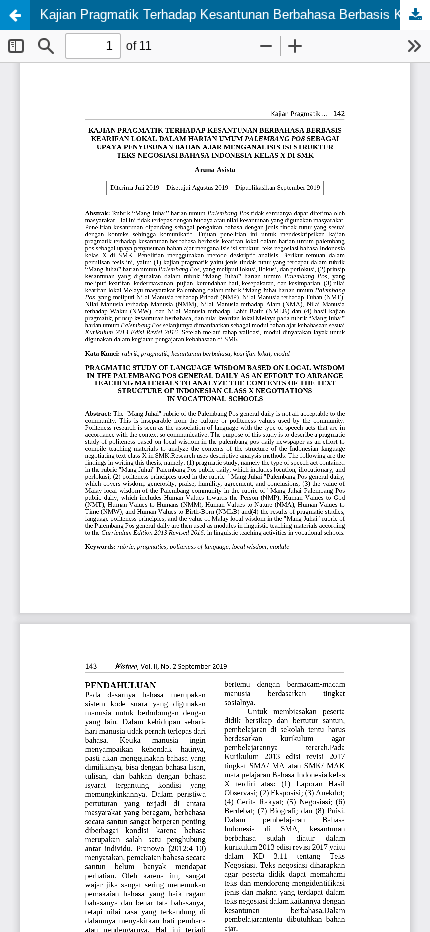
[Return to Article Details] (15, 15)
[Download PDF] (415, 15)
